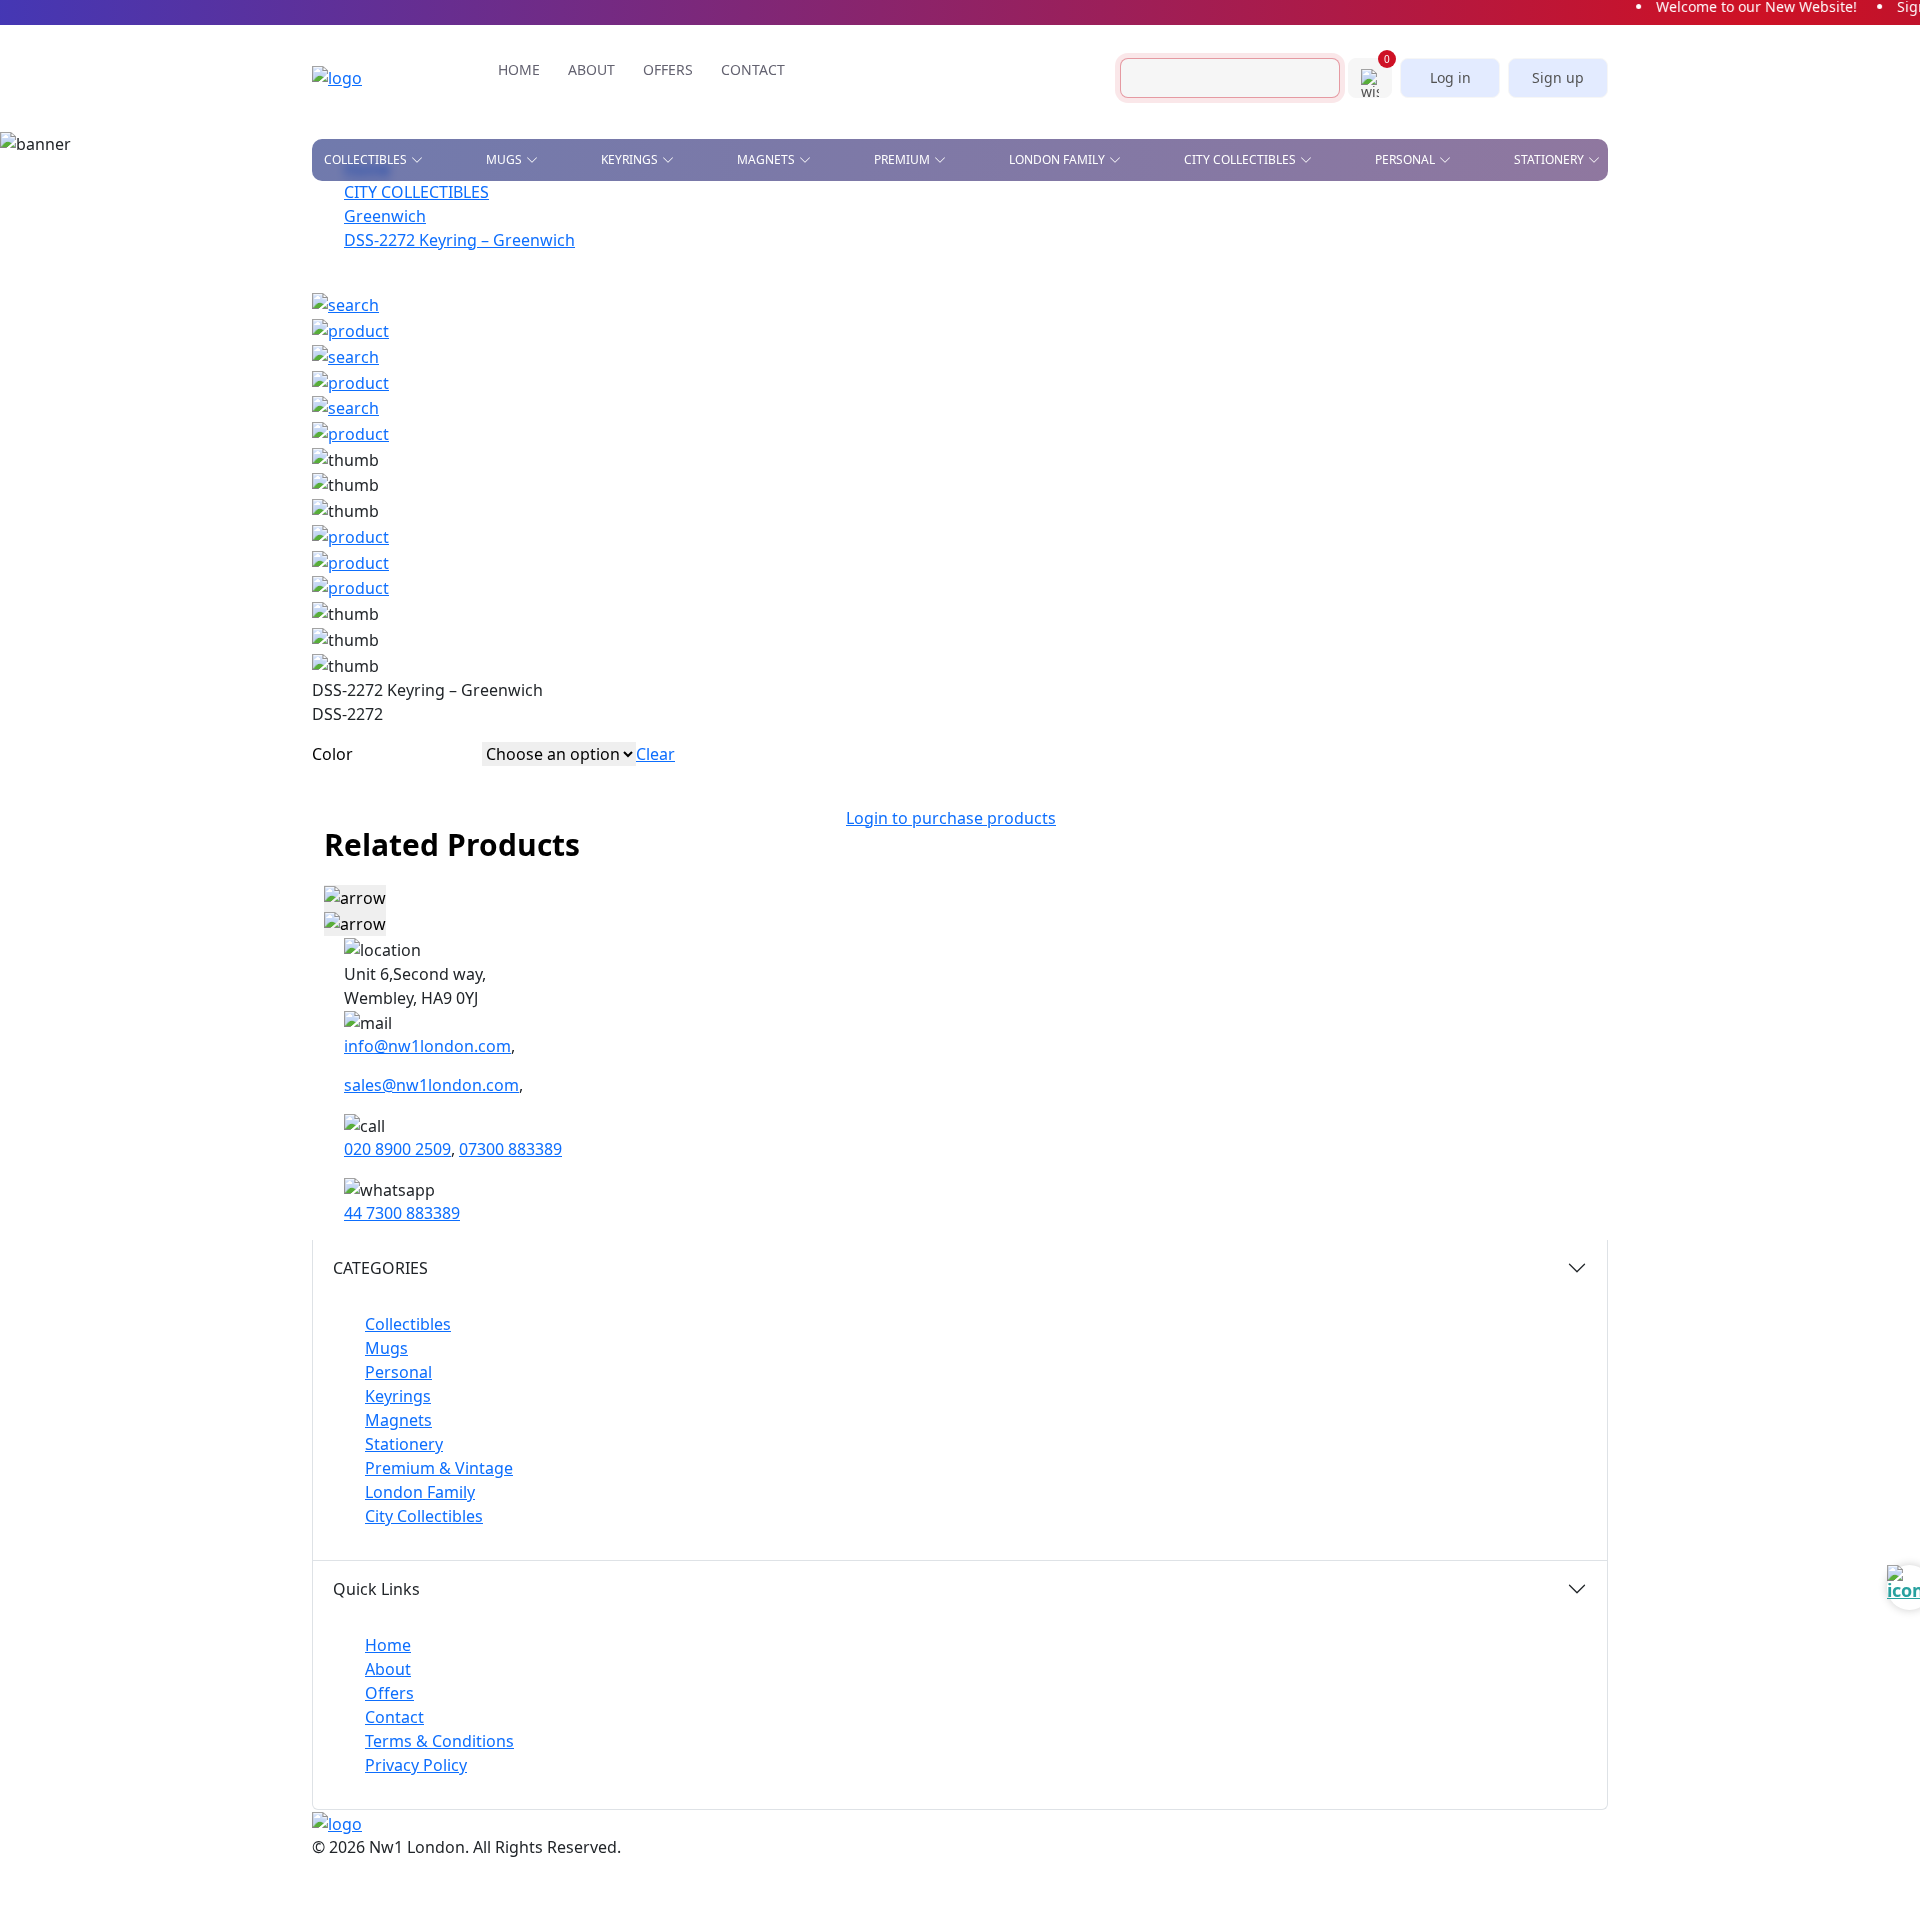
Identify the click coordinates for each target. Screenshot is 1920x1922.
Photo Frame (1130, 342)
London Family (420, 1492)
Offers (389, 1693)
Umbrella (1310, 400)
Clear (655, 754)
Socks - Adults (943, 371)
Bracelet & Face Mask (966, 258)
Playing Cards (1090, 216)
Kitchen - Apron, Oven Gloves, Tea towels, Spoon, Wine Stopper (1351, 300)
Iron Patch (360, 361)
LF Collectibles (616, 216)
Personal (398, 1372)
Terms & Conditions (439, 1741)
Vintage (540, 361)
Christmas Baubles (387, 245)
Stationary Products (1115, 258)
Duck (340, 274)
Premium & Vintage (439, 1468)
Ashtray (350, 216)
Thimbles (1116, 400)
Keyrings (398, 1396)
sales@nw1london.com (431, 1085)
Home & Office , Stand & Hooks (1314, 222)
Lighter (920, 342)
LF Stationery (609, 274)
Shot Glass (360, 332)
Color (332, 754)
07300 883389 (510, 1149)
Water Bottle (938, 400)
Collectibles (408, 1324)
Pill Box (1304, 342)
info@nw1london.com (427, 1046)
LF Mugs (591, 245)
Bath (771, 216)
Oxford (781, 274)
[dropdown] (421, 160)
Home (388, 1645)
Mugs (386, 1348)
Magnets (398, 1420)
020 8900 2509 (397, 1149)
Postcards (1270, 258)
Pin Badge (356, 303)
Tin (746, 332)
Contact (394, 1717)
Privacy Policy (416, 1765)
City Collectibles (424, 1516)
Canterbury (795, 245)
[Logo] (367, 78)
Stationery (404, 1444)
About (388, 1669)
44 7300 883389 (402, 1213)
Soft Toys (1309, 371)
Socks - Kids (1124, 371)
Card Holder (937, 287)
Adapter (921, 216)
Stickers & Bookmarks (1501, 216)
